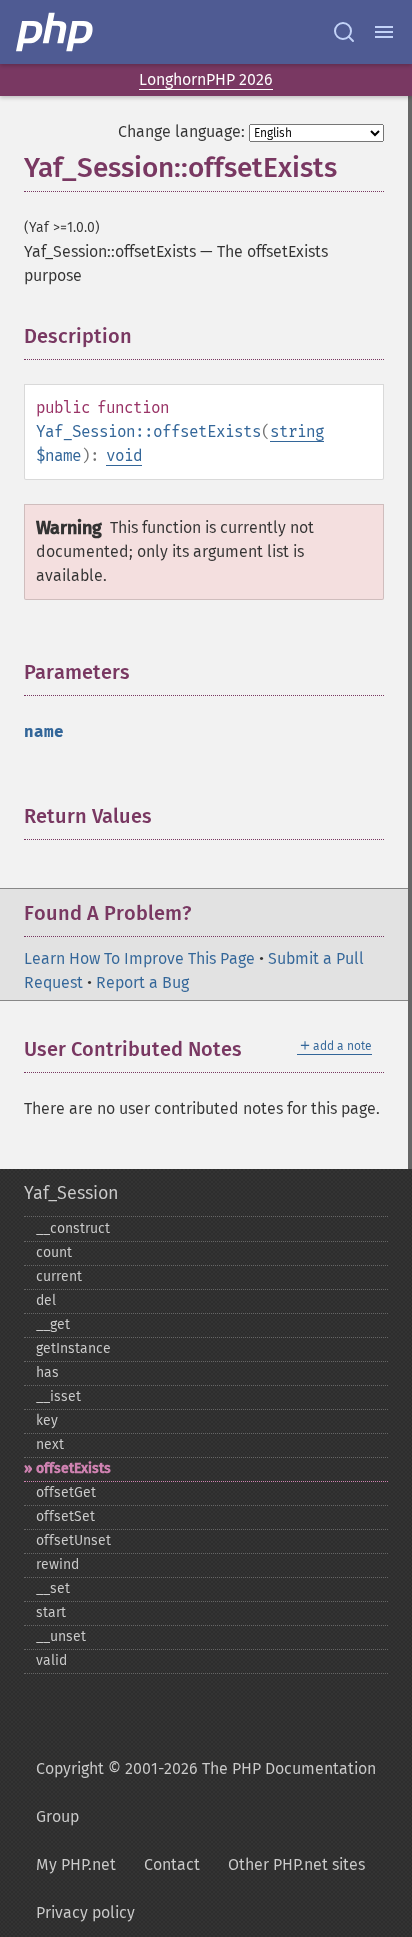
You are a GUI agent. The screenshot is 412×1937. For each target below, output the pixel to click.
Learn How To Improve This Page (139, 958)
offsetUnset (73, 1540)
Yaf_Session (71, 1193)
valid (51, 1660)
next (50, 1444)
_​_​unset (61, 1636)
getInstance (73, 1348)
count (54, 1252)
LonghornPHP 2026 (206, 79)
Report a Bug (142, 982)
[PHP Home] (56, 32)
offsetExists (73, 1468)
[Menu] (384, 32)
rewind (57, 1564)
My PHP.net (76, 1864)
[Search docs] (344, 32)
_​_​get (53, 1324)
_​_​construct (73, 1228)
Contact (172, 1864)
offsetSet (65, 1516)
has (47, 1372)
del (46, 1300)
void (124, 455)
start (51, 1612)
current (59, 1276)
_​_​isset (58, 1396)
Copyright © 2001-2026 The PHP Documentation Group (206, 1792)
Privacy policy (85, 1912)
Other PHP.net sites (296, 1864)
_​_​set (53, 1588)
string (297, 431)
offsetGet (66, 1492)
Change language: (181, 131)
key (47, 1420)
